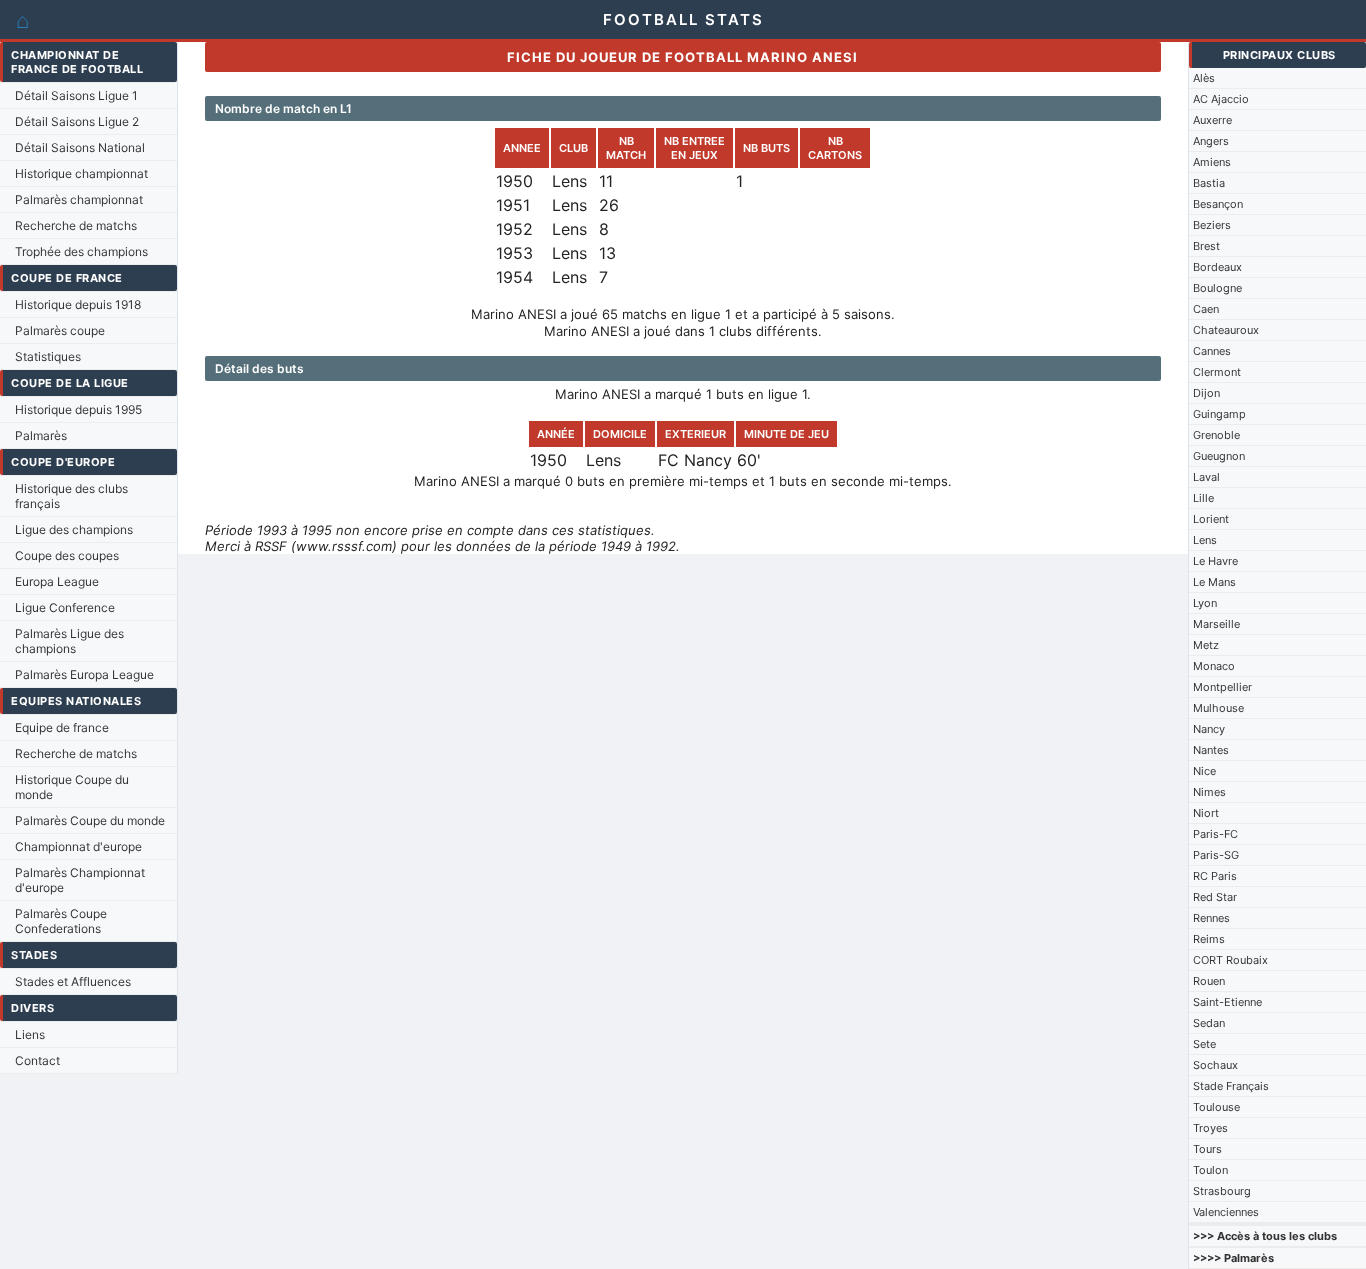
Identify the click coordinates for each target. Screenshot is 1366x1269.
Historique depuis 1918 (78, 304)
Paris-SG (1216, 855)
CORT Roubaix (1230, 960)
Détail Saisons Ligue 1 (76, 95)
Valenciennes (1226, 1212)
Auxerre (1212, 120)
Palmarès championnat (79, 199)
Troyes (1210, 1128)
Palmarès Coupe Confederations (61, 921)
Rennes (1211, 918)
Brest (1206, 246)
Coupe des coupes (67, 555)
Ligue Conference (65, 607)
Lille (1203, 498)
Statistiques (48, 356)
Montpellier (1222, 687)
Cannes (1212, 351)
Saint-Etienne (1227, 1002)
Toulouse (1216, 1107)
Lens (1205, 540)
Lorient (1211, 519)
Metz (1206, 645)
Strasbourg (1222, 1191)
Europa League (57, 581)
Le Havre (1215, 561)
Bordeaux (1217, 267)
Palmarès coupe (60, 330)
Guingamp (1219, 414)
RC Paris (1215, 876)
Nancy (1209, 729)
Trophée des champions (81, 251)
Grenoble (1216, 435)
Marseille (1216, 624)
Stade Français (1231, 1086)
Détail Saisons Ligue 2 (77, 121)
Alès (1204, 78)
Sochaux (1215, 1065)
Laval (1206, 477)
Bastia (1209, 183)
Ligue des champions (74, 529)
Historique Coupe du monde (72, 787)
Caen (1206, 309)
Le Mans (1214, 582)
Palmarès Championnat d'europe (80, 880)
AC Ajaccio (1221, 99)
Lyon (1205, 603)
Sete (1204, 1044)
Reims (1209, 939)
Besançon (1218, 204)
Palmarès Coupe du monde (90, 820)
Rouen (1209, 981)
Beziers (1212, 225)
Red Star (1215, 897)
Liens (30, 1034)
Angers (1211, 141)
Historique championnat (81, 173)
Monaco (1214, 666)
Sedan (1209, 1023)
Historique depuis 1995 (78, 409)
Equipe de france (62, 727)
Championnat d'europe (78, 846)
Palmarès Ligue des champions (69, 641)
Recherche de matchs (76, 225)
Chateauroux (1226, 330)
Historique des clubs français (71, 496)
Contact (37, 1060)
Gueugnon (1219, 456)
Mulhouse (1218, 708)
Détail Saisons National (80, 147)
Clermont (1217, 372)
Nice (1204, 771)
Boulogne (1217, 288)
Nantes (1211, 750)
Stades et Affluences (73, 981)
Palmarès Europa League (84, 674)
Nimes (1209, 792)
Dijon (1206, 393)
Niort (1206, 813)
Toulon (1210, 1170)
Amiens (1212, 162)
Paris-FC (1215, 834)
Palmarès (41, 435)
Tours (1207, 1149)
